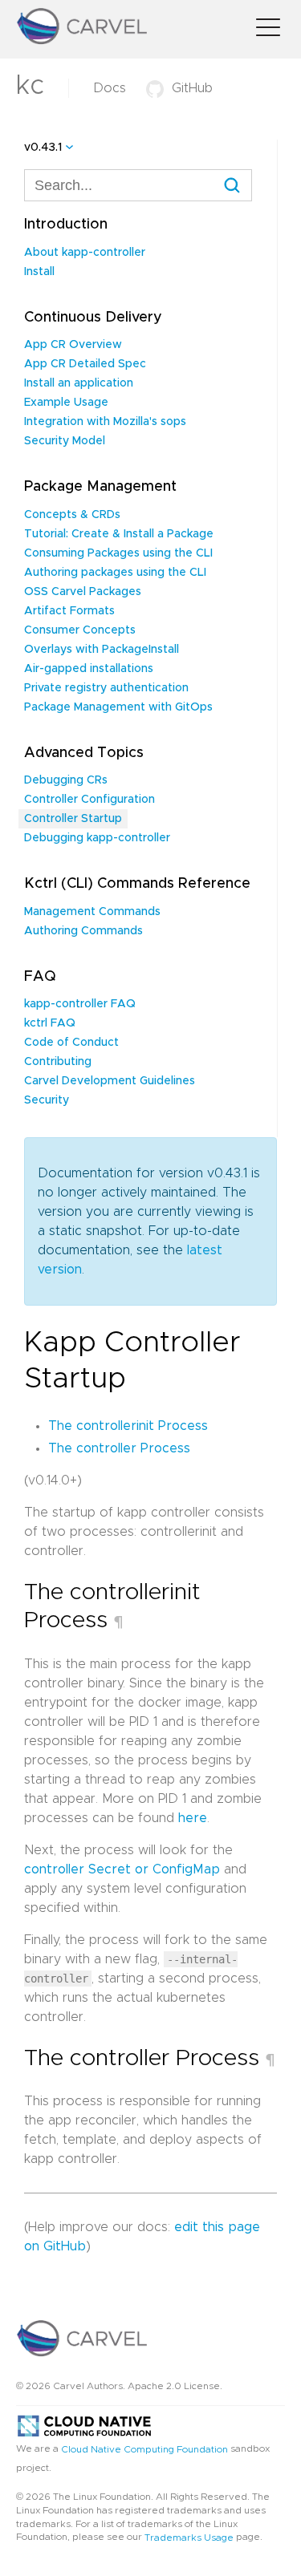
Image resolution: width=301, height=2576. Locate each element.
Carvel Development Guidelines (110, 1081)
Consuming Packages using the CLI (118, 553)
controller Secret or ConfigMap (122, 1869)
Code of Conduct (71, 1043)
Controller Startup (73, 819)
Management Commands (92, 912)
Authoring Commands (83, 931)
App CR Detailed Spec (85, 364)
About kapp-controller (85, 253)
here (193, 1818)
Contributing (58, 1062)
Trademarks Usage (189, 2538)
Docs (110, 88)
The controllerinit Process (128, 1426)
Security (47, 1100)
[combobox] (138, 185)
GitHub (192, 88)
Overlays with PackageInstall (102, 650)
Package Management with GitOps (118, 707)
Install (39, 272)
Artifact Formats (69, 611)
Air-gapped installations (89, 669)
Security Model (65, 441)
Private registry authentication (106, 688)
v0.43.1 (43, 148)
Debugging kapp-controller (97, 838)
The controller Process (119, 1448)
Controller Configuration (89, 800)
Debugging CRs (66, 780)
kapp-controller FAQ (80, 1004)
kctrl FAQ (50, 1023)
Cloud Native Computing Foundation (144, 2448)
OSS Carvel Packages (83, 592)
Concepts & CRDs (72, 515)
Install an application (79, 383)
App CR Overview (73, 345)
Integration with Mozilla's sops (105, 422)
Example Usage (66, 403)
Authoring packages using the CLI (115, 573)
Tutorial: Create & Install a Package (119, 534)
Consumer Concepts (80, 630)
